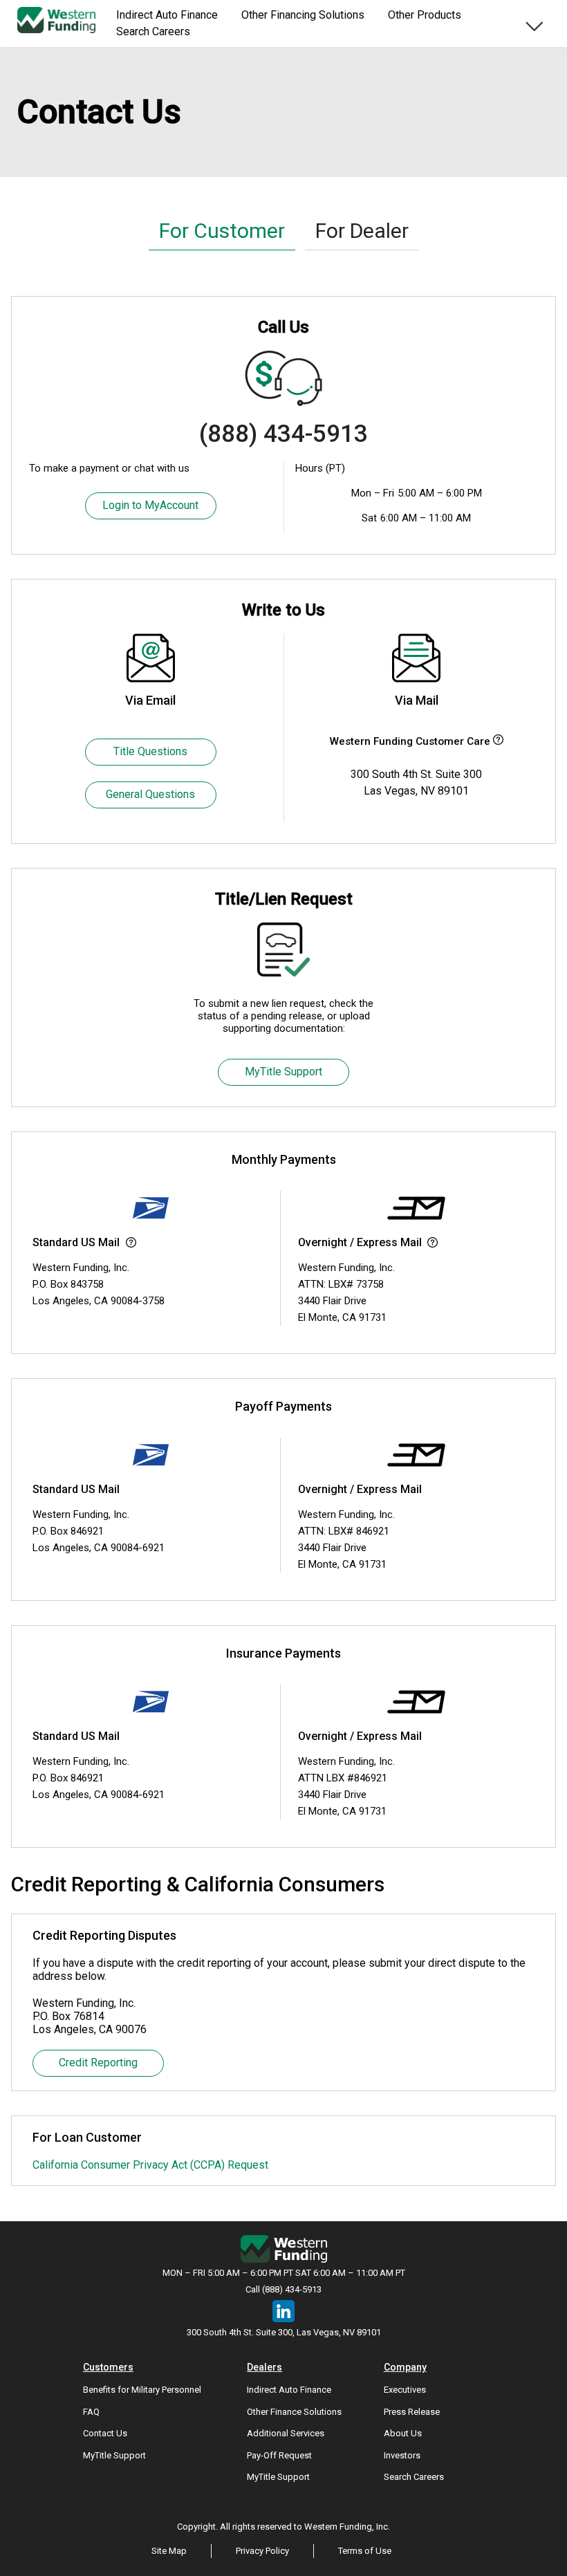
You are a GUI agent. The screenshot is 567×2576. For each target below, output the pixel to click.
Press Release (412, 2412)
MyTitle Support (283, 1072)
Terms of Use (365, 2551)
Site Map (169, 2551)
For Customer (222, 231)
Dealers (264, 2367)
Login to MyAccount (150, 505)
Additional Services (286, 2433)
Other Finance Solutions (294, 2412)
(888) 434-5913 (283, 434)
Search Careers (153, 31)
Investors (402, 2455)
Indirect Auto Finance (289, 2390)
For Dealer (362, 231)
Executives (405, 2390)
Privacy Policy (262, 2551)
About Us (403, 2433)
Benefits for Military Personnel (142, 2390)
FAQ (91, 2412)
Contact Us (105, 2433)
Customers (108, 2367)
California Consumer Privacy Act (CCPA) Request (150, 2165)
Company (405, 2367)
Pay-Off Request (279, 2455)
